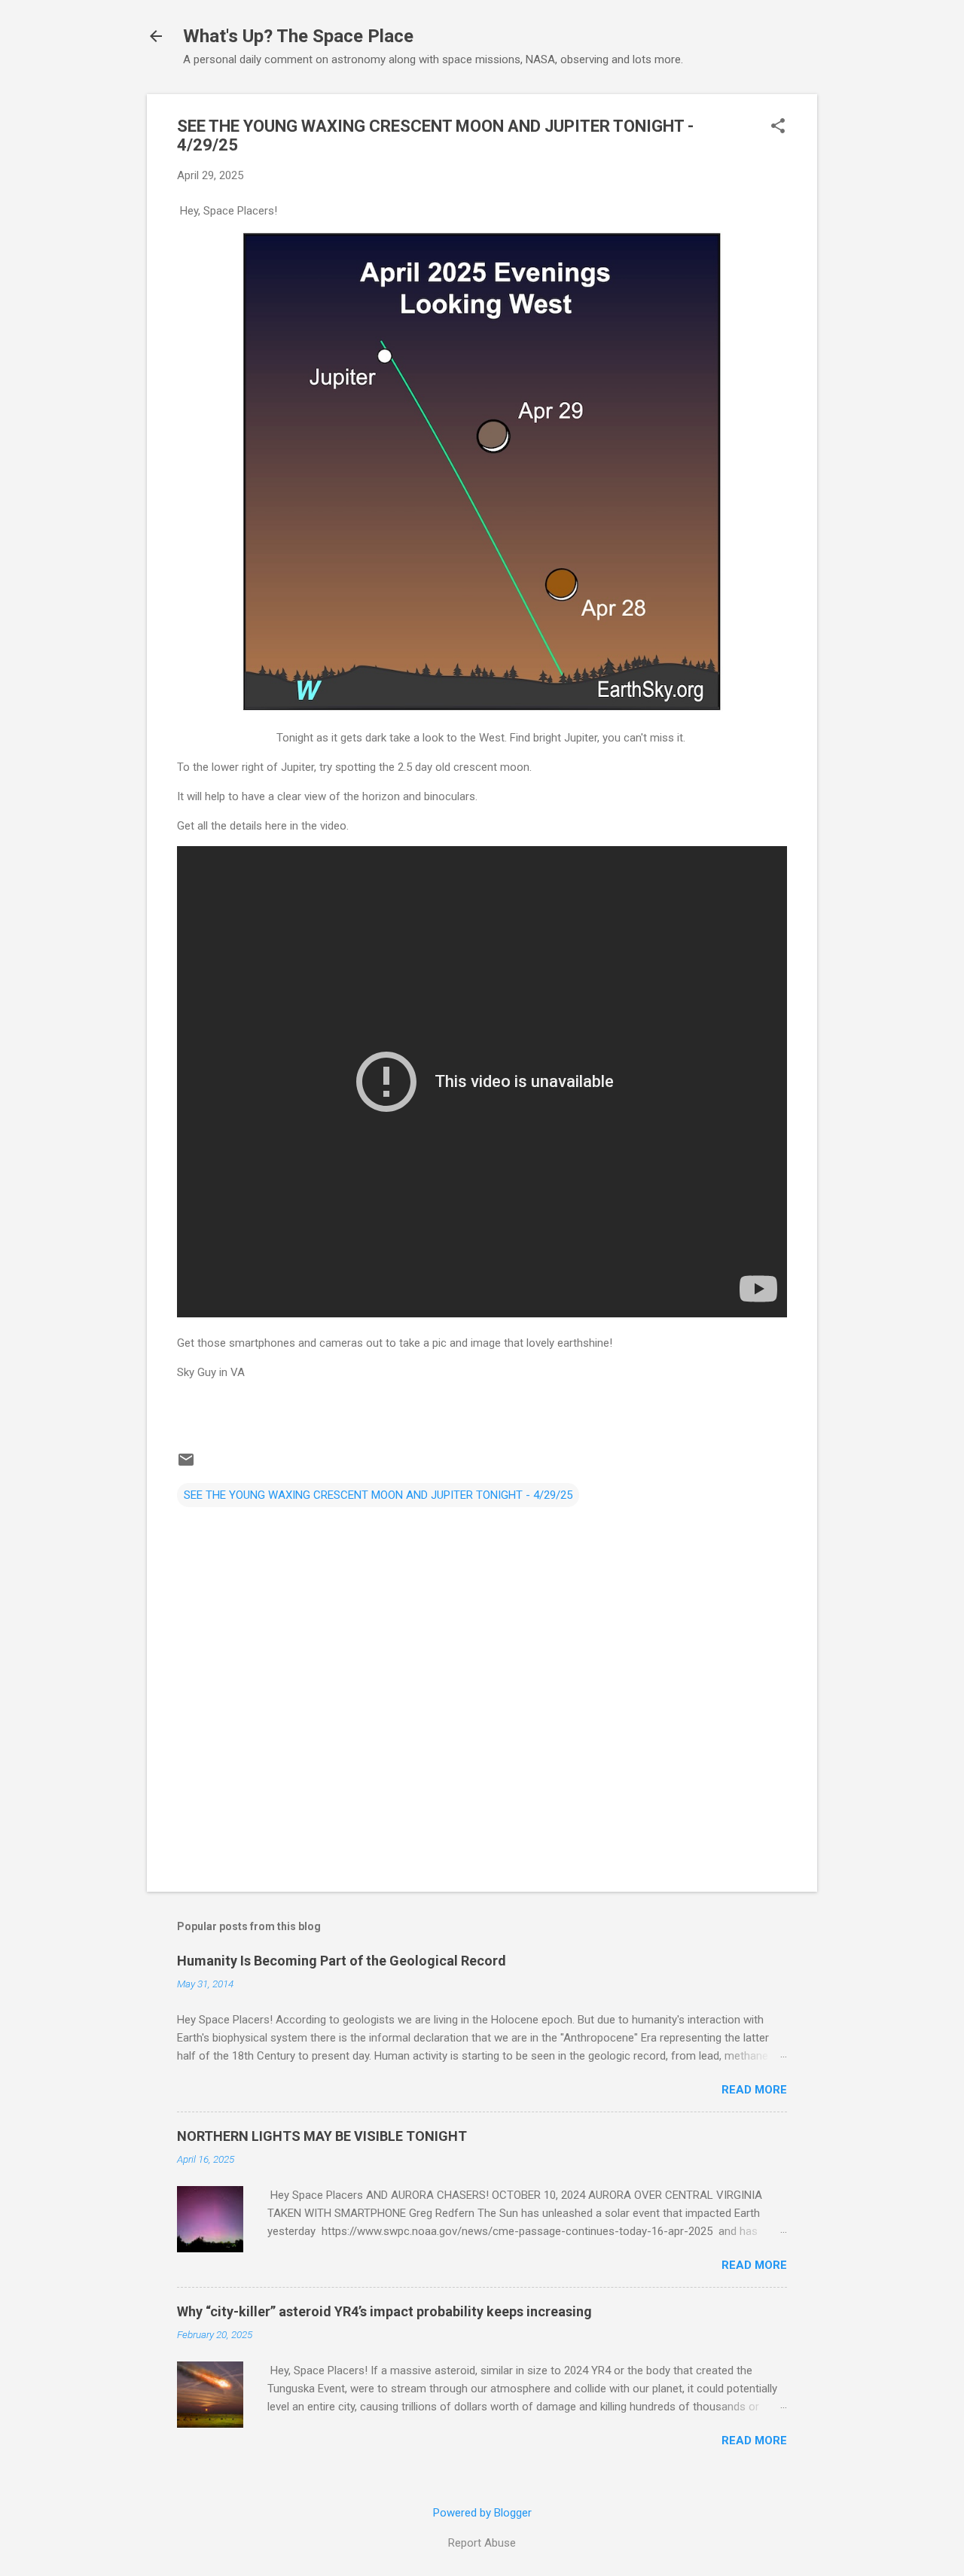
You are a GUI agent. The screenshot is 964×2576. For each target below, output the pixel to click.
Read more (754, 2090)
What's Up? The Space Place (298, 36)
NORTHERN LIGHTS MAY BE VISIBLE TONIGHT (322, 2136)
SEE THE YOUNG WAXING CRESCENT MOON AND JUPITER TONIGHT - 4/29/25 (378, 1495)
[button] (778, 127)
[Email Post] (186, 1465)
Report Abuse (482, 2543)
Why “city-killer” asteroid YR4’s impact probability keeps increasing (384, 2311)
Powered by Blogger (482, 2513)
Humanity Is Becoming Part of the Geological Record (342, 1961)
